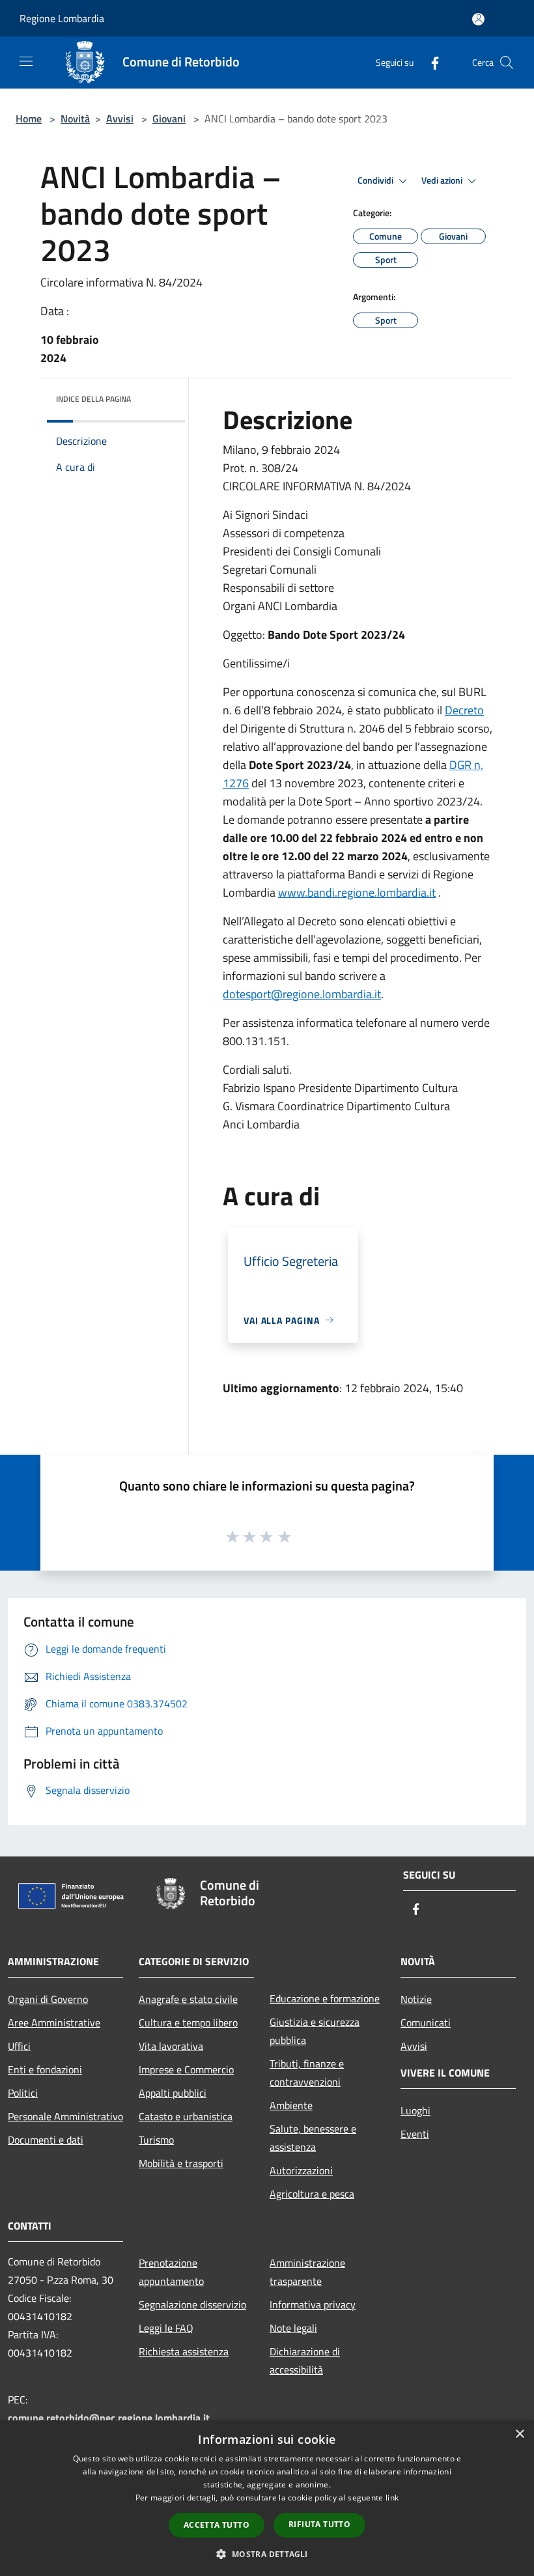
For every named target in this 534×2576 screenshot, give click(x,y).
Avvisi (120, 119)
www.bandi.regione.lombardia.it (357, 892)
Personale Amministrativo (65, 2116)
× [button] (519, 2434)
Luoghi (415, 2110)
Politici (23, 2093)
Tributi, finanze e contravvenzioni (307, 2073)
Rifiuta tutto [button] (319, 2524)
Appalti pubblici (173, 2093)
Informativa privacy (313, 2304)
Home (29, 119)
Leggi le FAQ (166, 2328)
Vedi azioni (443, 180)
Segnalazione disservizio (192, 2304)
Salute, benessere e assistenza (313, 2138)
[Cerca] (507, 63)
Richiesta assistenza (184, 2351)
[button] (267, 2554)
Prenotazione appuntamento (171, 2272)
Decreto (464, 710)
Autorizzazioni (301, 2170)
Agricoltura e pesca (312, 2194)
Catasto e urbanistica (186, 2116)
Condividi (376, 180)
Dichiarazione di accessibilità (305, 2360)
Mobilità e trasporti (181, 2163)
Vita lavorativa (171, 2046)
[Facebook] (430, 62)
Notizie (416, 1999)
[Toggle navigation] (26, 61)
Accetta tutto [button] (217, 2525)
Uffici (19, 2046)
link (392, 2498)
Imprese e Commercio (186, 2069)
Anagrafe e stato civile (188, 1999)
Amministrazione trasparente (307, 2272)
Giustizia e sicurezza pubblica (315, 2031)
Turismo (156, 2140)
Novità (75, 119)
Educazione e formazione (325, 1998)
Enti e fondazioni (45, 2069)
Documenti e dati (46, 2140)
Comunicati (426, 2023)
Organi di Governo (48, 1999)
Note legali (293, 2328)
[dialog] (267, 2498)
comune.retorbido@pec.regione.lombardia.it (109, 2418)
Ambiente (291, 2105)
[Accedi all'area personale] (478, 19)
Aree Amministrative (54, 2023)
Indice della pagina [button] (93, 399)
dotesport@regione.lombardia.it (302, 994)
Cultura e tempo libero (188, 2023)
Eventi (415, 2134)
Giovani (169, 119)
